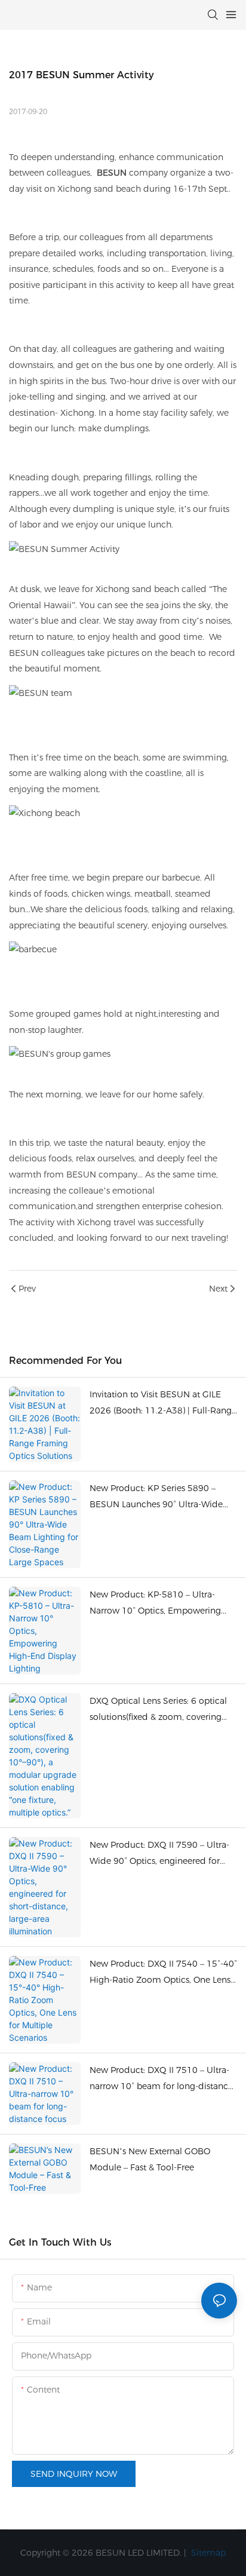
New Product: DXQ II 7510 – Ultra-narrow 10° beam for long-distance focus (161, 2079)
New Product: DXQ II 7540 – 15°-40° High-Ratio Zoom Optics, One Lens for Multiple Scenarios (163, 1973)
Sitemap (207, 2553)
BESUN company (102, 1174)
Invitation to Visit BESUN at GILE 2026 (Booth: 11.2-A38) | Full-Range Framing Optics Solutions (163, 1404)
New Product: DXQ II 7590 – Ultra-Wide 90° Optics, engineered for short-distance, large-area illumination (159, 1854)
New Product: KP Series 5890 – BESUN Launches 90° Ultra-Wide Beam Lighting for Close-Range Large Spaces (156, 1497)
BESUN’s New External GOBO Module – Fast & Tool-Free (150, 2159)
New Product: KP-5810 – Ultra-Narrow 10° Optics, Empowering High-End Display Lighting (155, 1604)
